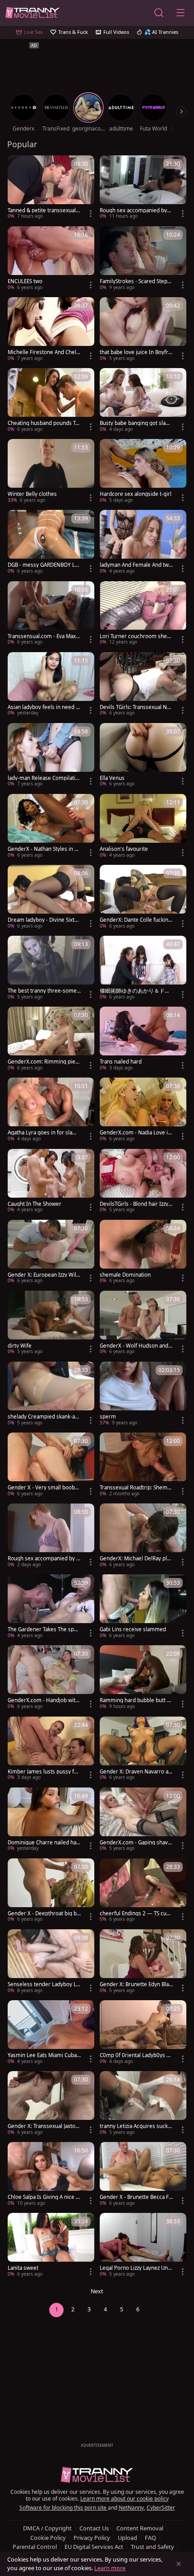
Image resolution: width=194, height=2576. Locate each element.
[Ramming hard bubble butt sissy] (143, 1678)
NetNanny (131, 2508)
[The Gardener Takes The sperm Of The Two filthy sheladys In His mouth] (51, 1607)
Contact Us (94, 2528)
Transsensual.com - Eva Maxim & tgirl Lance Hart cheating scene (44, 636)
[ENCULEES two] (51, 259)
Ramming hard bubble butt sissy (135, 1700)
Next (97, 2291)
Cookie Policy (48, 2538)
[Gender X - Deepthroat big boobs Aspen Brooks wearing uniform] (51, 1891)
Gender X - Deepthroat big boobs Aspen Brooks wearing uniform (44, 1913)
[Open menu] (180, 13)
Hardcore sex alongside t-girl (136, 494)
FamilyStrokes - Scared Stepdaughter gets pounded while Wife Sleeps (135, 281)
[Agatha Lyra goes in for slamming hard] (51, 1110)
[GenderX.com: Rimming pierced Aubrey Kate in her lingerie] (51, 1039)
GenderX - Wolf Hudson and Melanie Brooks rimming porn (135, 1346)
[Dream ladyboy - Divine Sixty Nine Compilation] (51, 898)
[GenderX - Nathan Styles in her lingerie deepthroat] (51, 827)
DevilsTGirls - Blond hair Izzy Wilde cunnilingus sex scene (135, 1204)
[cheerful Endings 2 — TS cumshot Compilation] (143, 1891)
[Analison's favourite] (143, 827)
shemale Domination (125, 1275)
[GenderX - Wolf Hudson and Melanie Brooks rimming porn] (143, 1323)
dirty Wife (20, 1346)
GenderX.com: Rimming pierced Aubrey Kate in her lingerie (44, 1062)
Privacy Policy (92, 2538)
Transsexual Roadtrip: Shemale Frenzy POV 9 (136, 1488)
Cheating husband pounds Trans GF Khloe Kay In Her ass (44, 423)
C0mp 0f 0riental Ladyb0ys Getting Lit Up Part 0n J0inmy (135, 2055)
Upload (127, 2538)
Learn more (110, 2568)
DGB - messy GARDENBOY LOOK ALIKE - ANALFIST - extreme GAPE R (44, 565)
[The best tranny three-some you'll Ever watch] (51, 968)
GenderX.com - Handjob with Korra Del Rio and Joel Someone (43, 1700)
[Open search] (159, 13)
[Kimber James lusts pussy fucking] (51, 1749)
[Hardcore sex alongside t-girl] (143, 472)
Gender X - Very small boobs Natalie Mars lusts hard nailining (44, 1488)
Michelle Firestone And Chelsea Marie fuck (43, 352)
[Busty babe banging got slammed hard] (143, 401)
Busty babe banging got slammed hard (135, 423)
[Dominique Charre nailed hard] (51, 1820)
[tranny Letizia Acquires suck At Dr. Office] (143, 2104)
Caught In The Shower (35, 1204)
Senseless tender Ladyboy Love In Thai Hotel (44, 1984)
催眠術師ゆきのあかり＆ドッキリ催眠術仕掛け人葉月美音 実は (135, 991)
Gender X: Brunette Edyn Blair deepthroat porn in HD (136, 1984)
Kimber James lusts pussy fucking (44, 1772)
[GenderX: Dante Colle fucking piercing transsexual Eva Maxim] (143, 898)
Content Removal (140, 2528)
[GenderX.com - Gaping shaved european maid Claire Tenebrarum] (143, 1820)
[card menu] (91, 214)
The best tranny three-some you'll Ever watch (44, 991)
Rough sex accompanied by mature (133, 210)
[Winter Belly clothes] (51, 472)
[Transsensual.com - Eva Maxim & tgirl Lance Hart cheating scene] (51, 614)
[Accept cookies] (179, 2564)
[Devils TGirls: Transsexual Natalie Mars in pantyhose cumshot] (143, 685)
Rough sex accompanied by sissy (44, 1559)
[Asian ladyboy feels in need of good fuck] (51, 685)
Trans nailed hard (121, 1062)
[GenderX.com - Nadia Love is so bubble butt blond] (143, 1110)
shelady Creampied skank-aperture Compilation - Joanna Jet (44, 1417)
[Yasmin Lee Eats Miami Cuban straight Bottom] (51, 2033)
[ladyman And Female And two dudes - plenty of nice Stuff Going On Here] (143, 543)
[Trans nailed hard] (143, 1039)
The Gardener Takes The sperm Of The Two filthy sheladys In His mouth (44, 1629)
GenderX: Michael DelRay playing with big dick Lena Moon (136, 1559)
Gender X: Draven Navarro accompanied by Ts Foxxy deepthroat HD (136, 1772)
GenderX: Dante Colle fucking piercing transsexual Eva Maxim (136, 920)
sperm (108, 1417)
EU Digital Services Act (94, 2547)
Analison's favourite (124, 849)
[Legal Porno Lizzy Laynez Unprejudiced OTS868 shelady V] (143, 2246)
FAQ (150, 2538)
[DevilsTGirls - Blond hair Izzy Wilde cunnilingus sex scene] (143, 1182)
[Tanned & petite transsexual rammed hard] (51, 188)
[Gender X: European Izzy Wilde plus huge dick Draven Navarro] (51, 1253)
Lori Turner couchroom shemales (136, 636)
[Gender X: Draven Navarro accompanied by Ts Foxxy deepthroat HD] (143, 1749)
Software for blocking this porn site (64, 2508)
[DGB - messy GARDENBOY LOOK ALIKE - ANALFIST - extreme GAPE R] (51, 543)
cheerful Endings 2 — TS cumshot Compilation (136, 1913)
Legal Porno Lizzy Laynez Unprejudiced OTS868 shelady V (135, 2268)
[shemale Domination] (143, 1253)
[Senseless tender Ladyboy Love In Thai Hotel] (51, 1962)
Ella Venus (112, 778)
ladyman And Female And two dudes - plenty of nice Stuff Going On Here (136, 565)
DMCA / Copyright (47, 2528)
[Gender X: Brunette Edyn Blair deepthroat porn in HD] (143, 1962)
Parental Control (35, 2547)
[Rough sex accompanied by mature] (143, 188)
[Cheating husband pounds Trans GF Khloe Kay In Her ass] (51, 401)
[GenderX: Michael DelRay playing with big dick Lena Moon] (143, 1536)
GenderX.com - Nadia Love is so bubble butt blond (135, 1133)
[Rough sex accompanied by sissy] (51, 1536)
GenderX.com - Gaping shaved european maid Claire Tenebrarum (135, 1843)
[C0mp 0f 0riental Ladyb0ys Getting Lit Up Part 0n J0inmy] (143, 2033)
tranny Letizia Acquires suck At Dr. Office (136, 2126)
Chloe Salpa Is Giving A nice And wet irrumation (43, 2197)
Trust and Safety (152, 2547)
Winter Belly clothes (32, 494)
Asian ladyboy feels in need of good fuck (44, 707)
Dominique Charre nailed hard (43, 1843)
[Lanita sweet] (51, 2246)
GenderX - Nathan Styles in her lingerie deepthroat (44, 849)
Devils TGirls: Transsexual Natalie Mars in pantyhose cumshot (136, 707)
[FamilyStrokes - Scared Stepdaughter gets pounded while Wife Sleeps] (143, 259)
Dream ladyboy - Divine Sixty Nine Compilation (42, 920)
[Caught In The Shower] (51, 1182)
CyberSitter (161, 2508)
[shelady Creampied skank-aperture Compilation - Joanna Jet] (51, 1394)
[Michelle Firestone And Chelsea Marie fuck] (51, 330)
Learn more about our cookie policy (125, 2499)
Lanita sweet (23, 2268)
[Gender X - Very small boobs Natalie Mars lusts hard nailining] (51, 1465)
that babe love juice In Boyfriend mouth (136, 352)
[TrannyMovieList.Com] (32, 13)
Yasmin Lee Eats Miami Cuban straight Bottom (44, 2055)
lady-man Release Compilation (43, 778)
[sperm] (143, 1394)
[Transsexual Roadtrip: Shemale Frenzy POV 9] (143, 1465)
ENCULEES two (25, 281)
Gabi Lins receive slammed (133, 1629)
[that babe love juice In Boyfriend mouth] (143, 330)
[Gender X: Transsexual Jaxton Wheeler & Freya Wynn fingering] (51, 2104)
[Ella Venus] (143, 756)
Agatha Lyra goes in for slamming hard (42, 1133)
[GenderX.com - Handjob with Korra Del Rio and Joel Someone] (51, 1678)
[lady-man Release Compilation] (51, 756)
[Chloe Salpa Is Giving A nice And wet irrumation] (51, 2175)
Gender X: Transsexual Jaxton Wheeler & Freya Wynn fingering (44, 2126)
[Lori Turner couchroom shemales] (143, 614)
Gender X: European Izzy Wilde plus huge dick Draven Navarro (44, 1275)
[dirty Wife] (51, 1323)
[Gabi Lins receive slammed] (143, 1607)
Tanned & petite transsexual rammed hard (44, 210)
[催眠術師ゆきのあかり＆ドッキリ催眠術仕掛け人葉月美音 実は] (143, 968)
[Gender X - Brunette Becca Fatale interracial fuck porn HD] (143, 2175)
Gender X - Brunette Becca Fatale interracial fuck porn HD (136, 2197)
